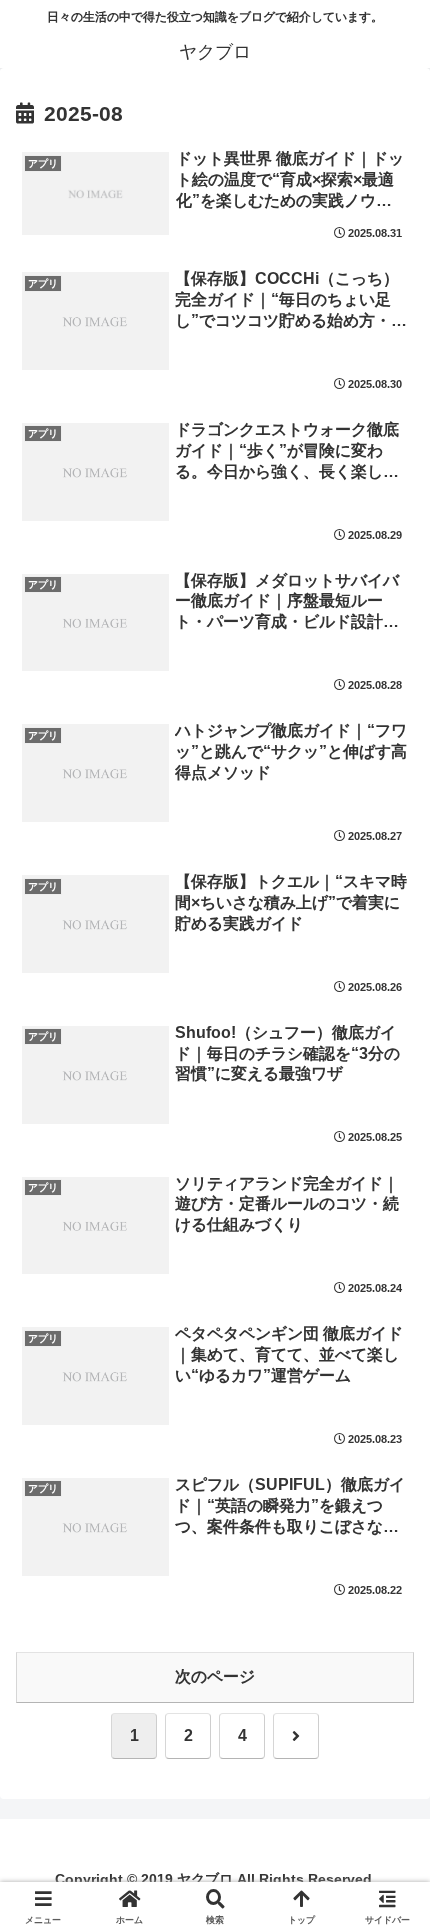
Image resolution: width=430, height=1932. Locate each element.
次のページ (215, 1676)
